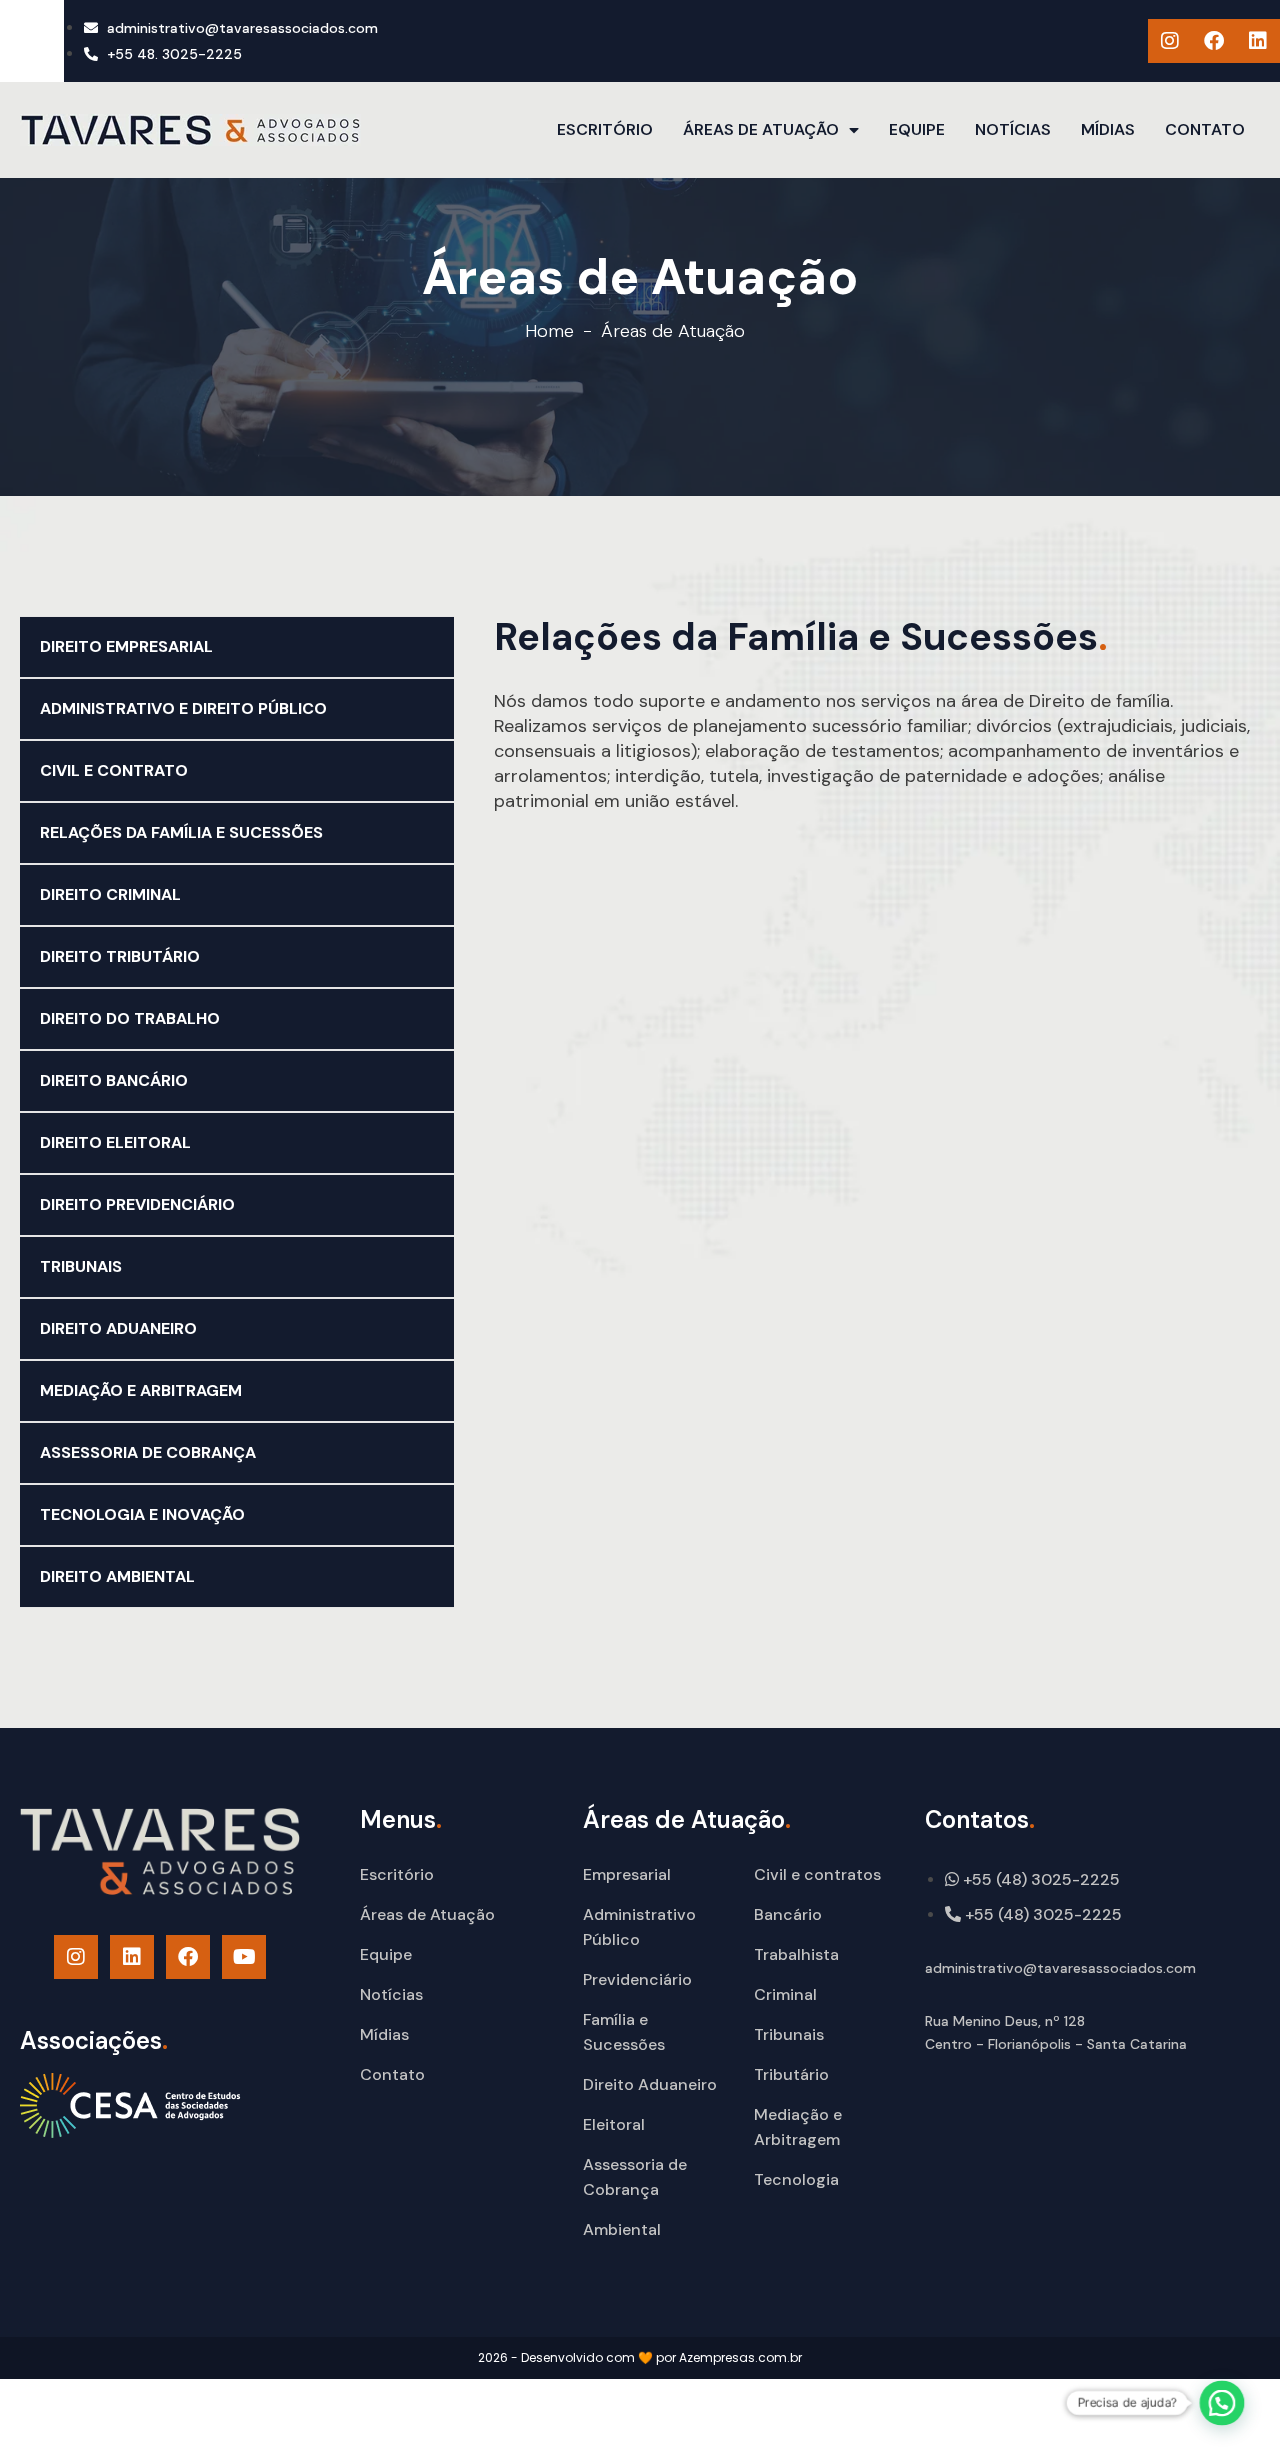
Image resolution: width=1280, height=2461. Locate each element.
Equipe (917, 129)
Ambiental (622, 2229)
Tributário (791, 2074)
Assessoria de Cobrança (148, 1452)
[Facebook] (1214, 41)
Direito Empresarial (126, 646)
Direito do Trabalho (130, 1018)
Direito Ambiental (117, 1576)
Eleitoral (614, 2124)
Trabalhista (796, 1954)
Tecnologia (796, 2179)
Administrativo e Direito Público (183, 708)
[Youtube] (244, 1957)
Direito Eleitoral (115, 1142)
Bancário (788, 1914)
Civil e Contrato (114, 770)
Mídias (1108, 129)
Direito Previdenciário (137, 1204)
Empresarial (627, 1874)
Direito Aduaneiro (118, 1328)
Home (549, 331)
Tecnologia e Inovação (142, 1514)
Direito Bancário (114, 1080)
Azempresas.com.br (740, 2357)
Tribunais (81, 1266)
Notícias (1013, 129)
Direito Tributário (120, 956)
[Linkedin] (1258, 41)
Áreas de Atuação (761, 129)
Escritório (605, 129)
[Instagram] (1170, 41)
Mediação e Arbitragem (141, 1390)
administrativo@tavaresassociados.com (1060, 1968)
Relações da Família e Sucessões (181, 832)
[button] (1222, 2403)
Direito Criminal (110, 894)
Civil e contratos (817, 1874)
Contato (1205, 129)
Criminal (785, 1994)
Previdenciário (637, 1979)
